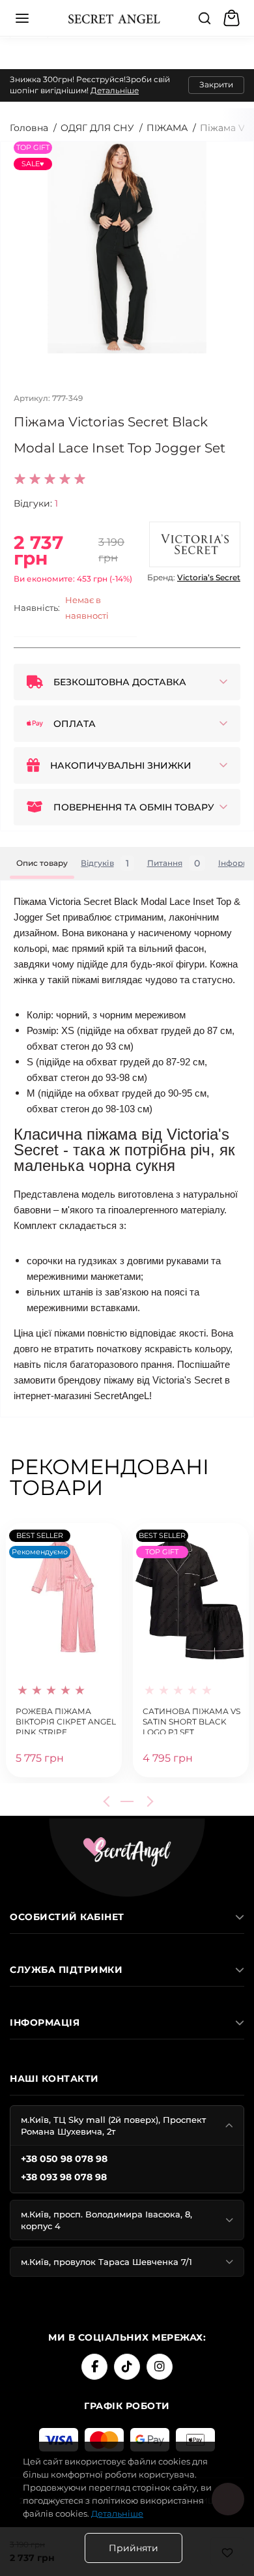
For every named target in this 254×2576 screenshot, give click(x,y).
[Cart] (233, 18)
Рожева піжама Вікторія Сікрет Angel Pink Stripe (66, 1720)
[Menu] (22, 18)
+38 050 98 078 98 (64, 2159)
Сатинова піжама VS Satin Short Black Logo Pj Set (191, 1720)
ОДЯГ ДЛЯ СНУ (97, 128)
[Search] (205, 18)
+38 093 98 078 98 (64, 2177)
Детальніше (115, 90)
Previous (109, 1801)
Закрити (216, 84)
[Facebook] (94, 2367)
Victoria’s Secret (209, 577)
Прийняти (134, 2548)
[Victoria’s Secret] (195, 544)
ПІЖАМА (167, 128)
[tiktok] (127, 2367)
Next (148, 1801)
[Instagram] (160, 2367)
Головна (29, 128)
